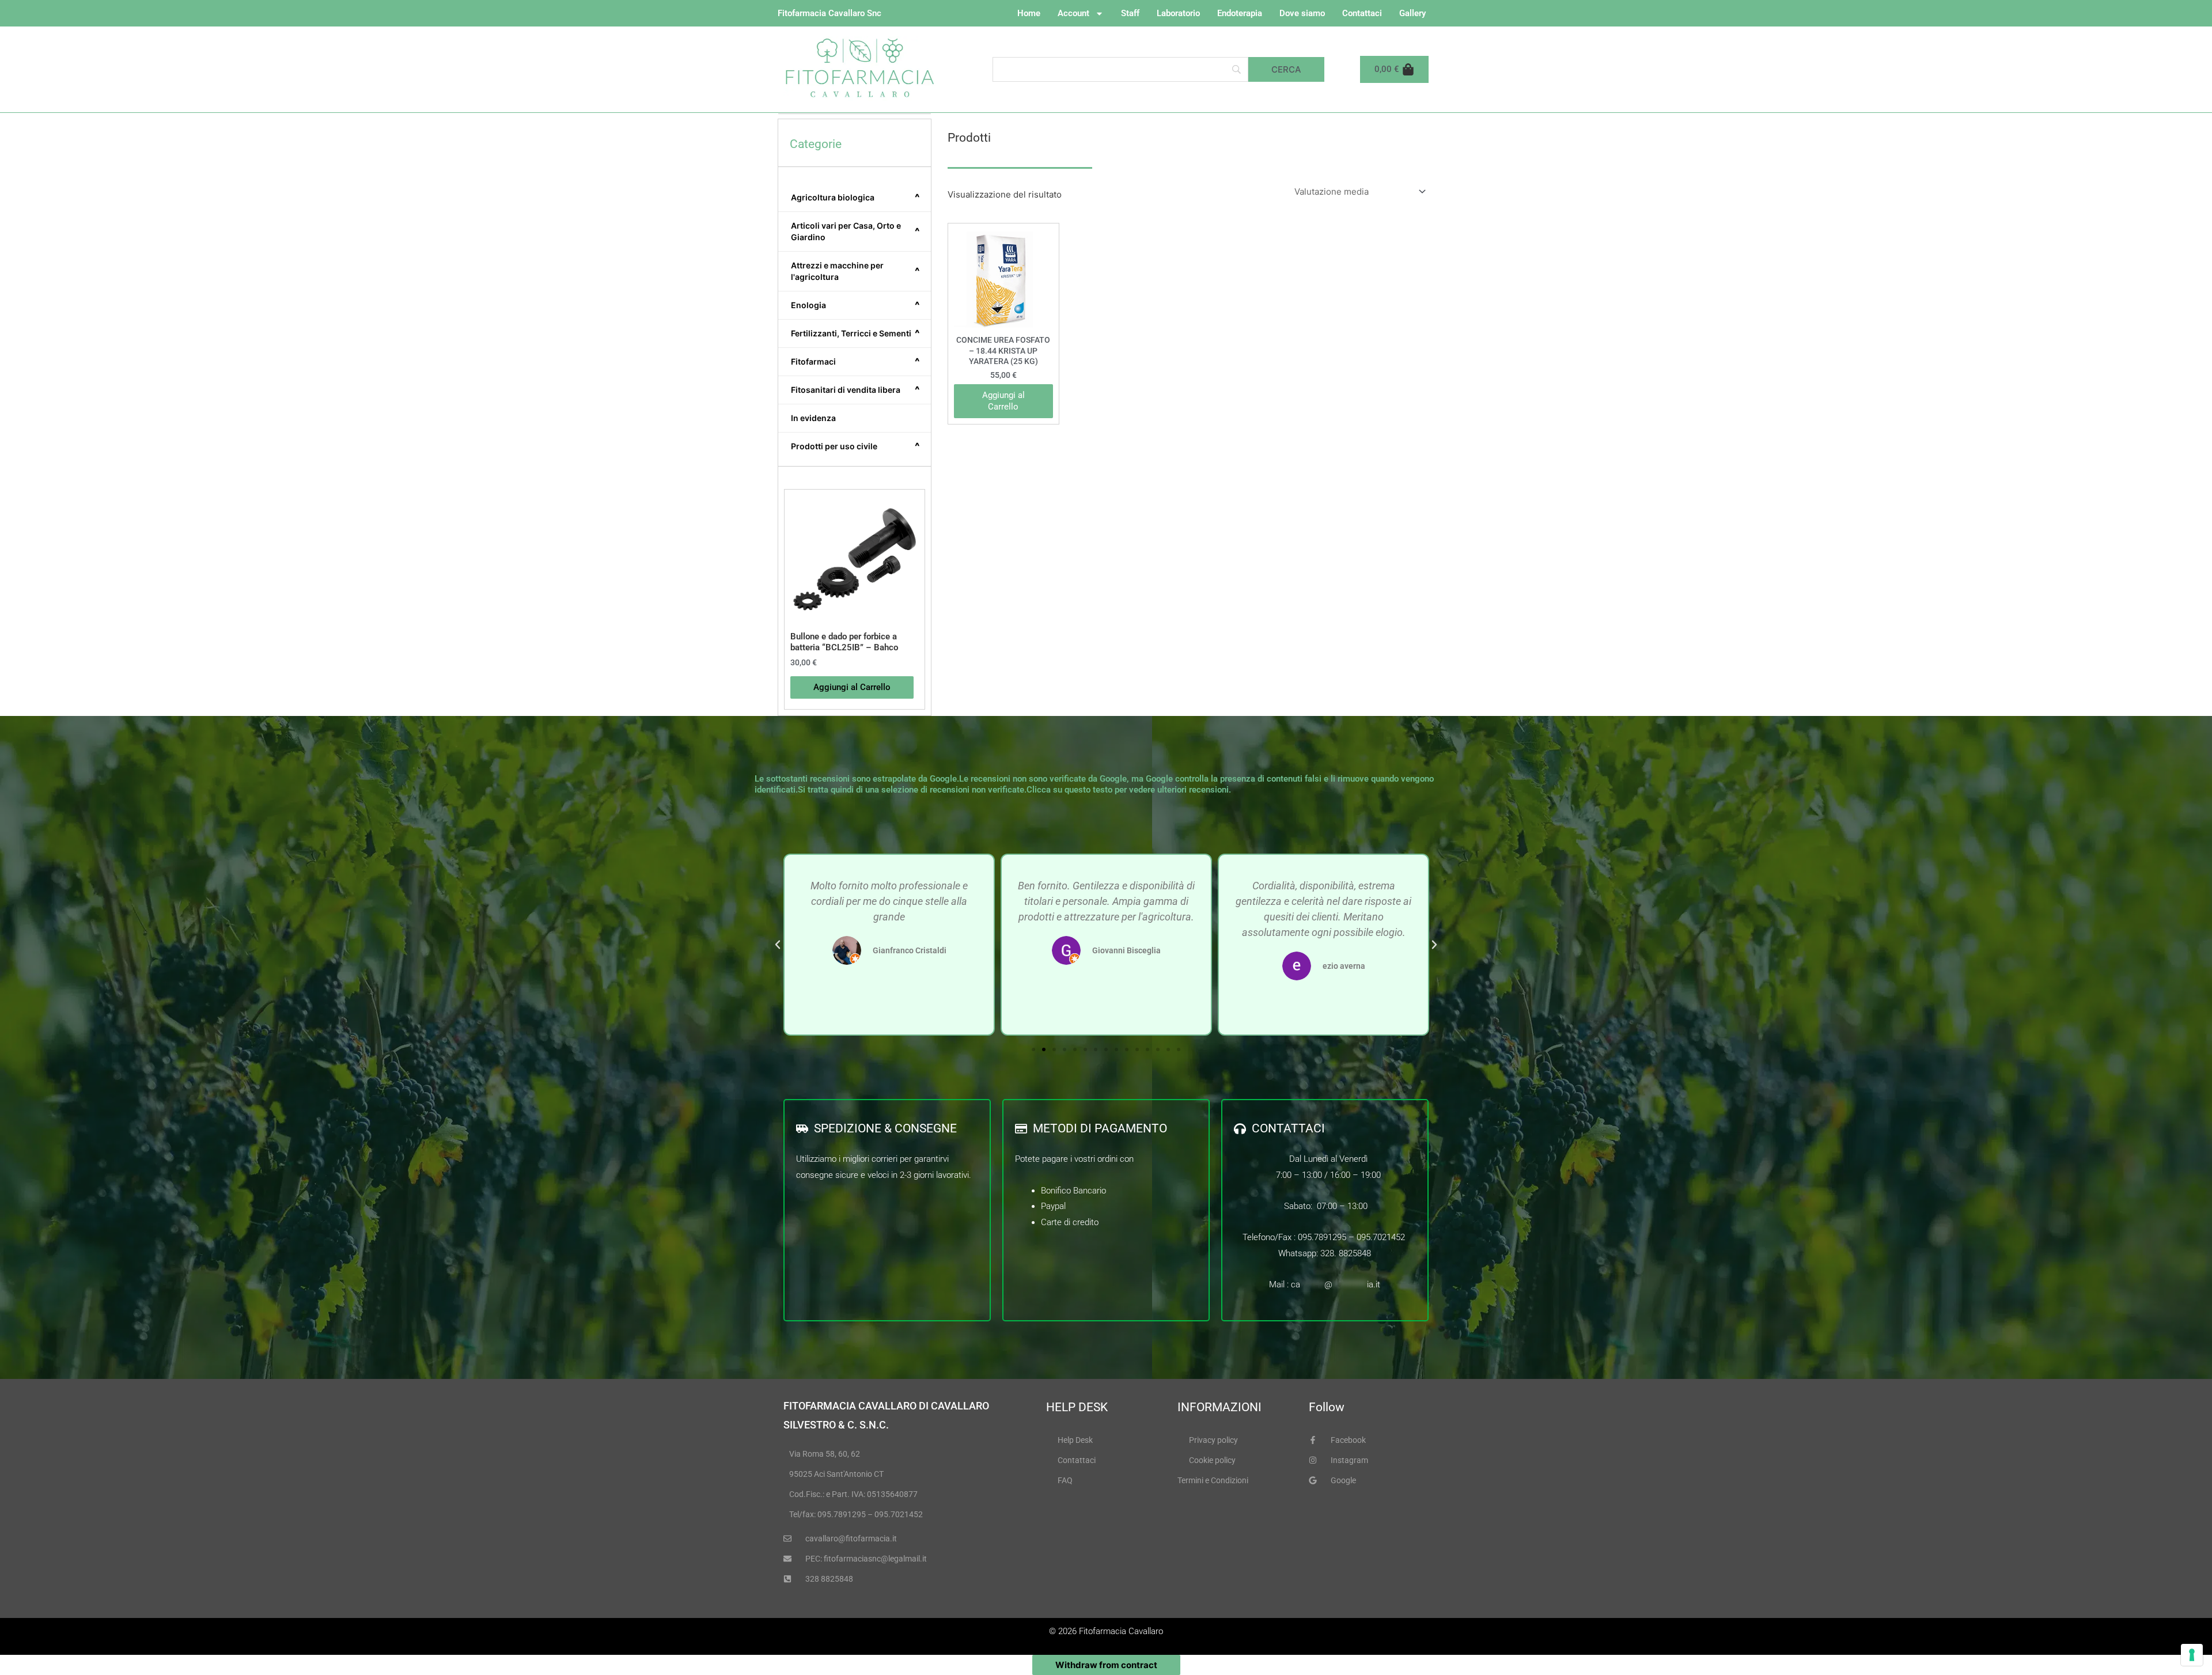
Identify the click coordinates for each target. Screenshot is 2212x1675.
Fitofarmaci (855, 362)
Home (1029, 13)
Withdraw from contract (1106, 1665)
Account (1073, 13)
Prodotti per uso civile (855, 446)
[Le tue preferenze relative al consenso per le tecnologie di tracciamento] (2192, 1655)
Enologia (855, 305)
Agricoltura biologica (855, 198)
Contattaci (1362, 13)
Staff (1130, 13)
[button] (778, 945)
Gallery (1412, 13)
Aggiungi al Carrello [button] (852, 687)
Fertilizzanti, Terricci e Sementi (855, 334)
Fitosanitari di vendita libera (855, 390)
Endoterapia (1240, 13)
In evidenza (813, 418)
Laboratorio (1178, 13)
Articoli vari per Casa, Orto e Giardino (855, 231)
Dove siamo (1302, 13)
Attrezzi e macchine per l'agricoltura (855, 271)
